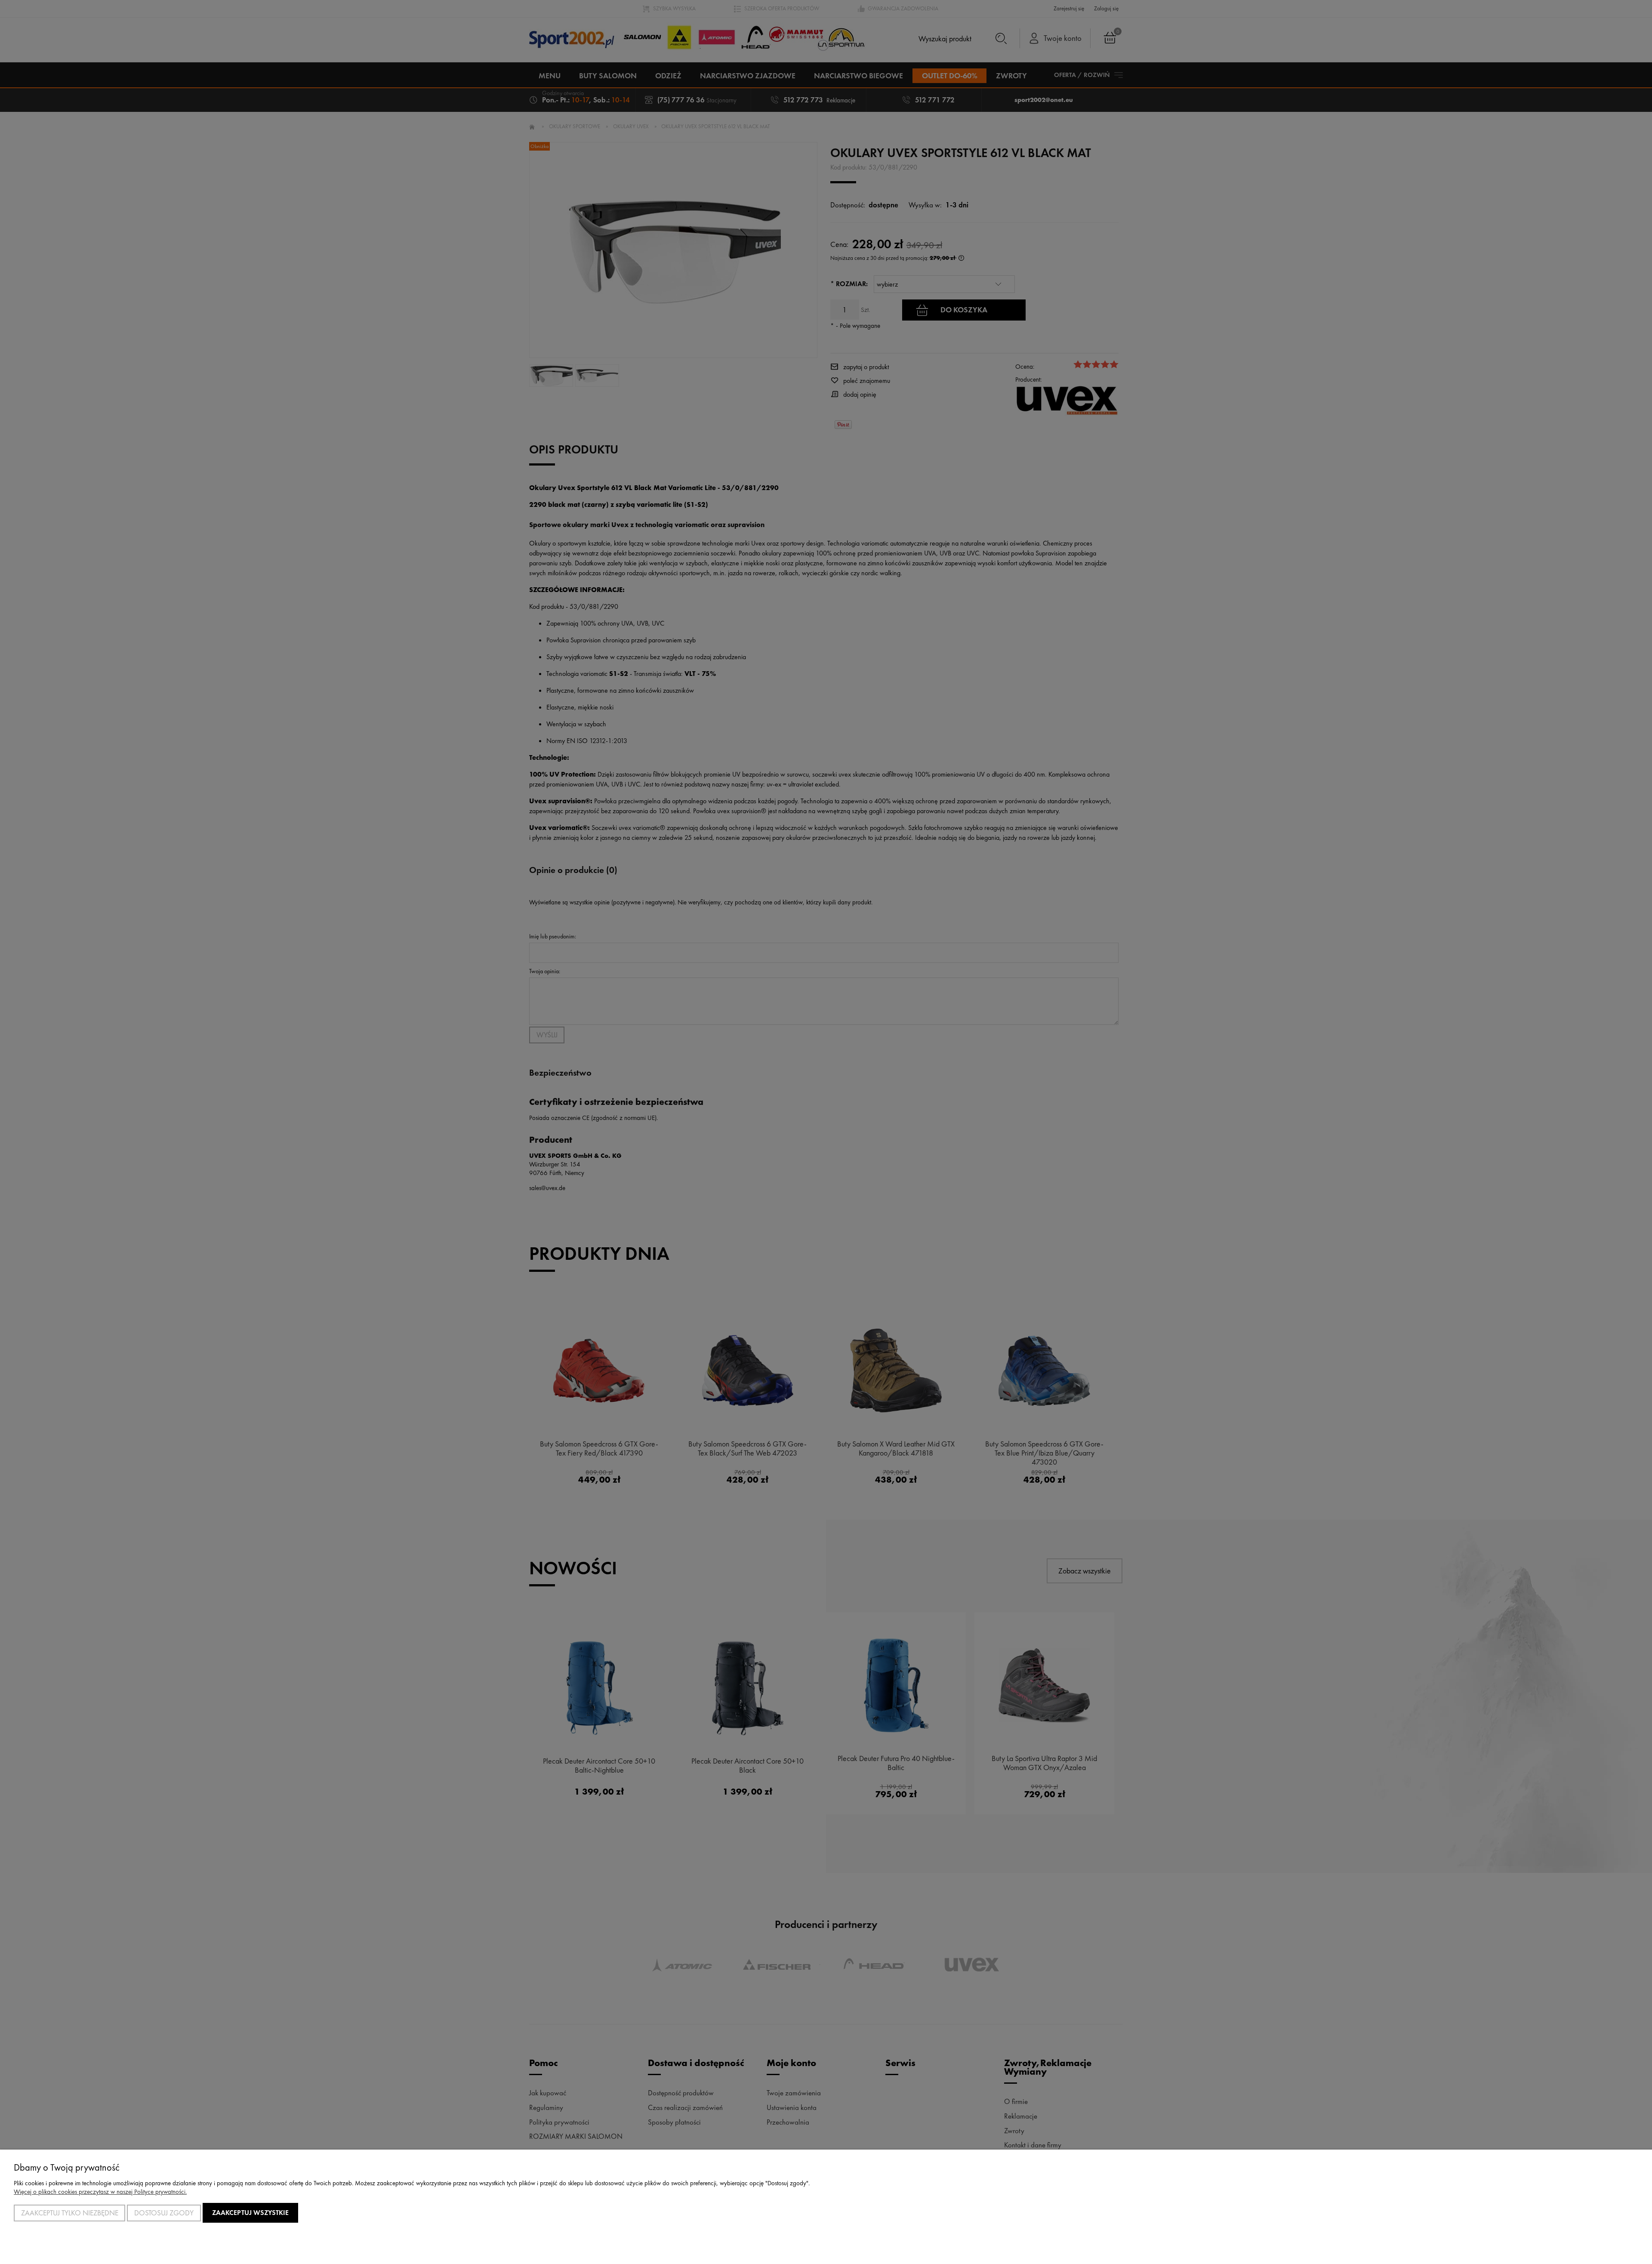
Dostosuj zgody (164, 2213)
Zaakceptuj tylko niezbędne (70, 2213)
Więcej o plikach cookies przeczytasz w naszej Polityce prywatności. (100, 2192)
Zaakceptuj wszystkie (250, 2213)
